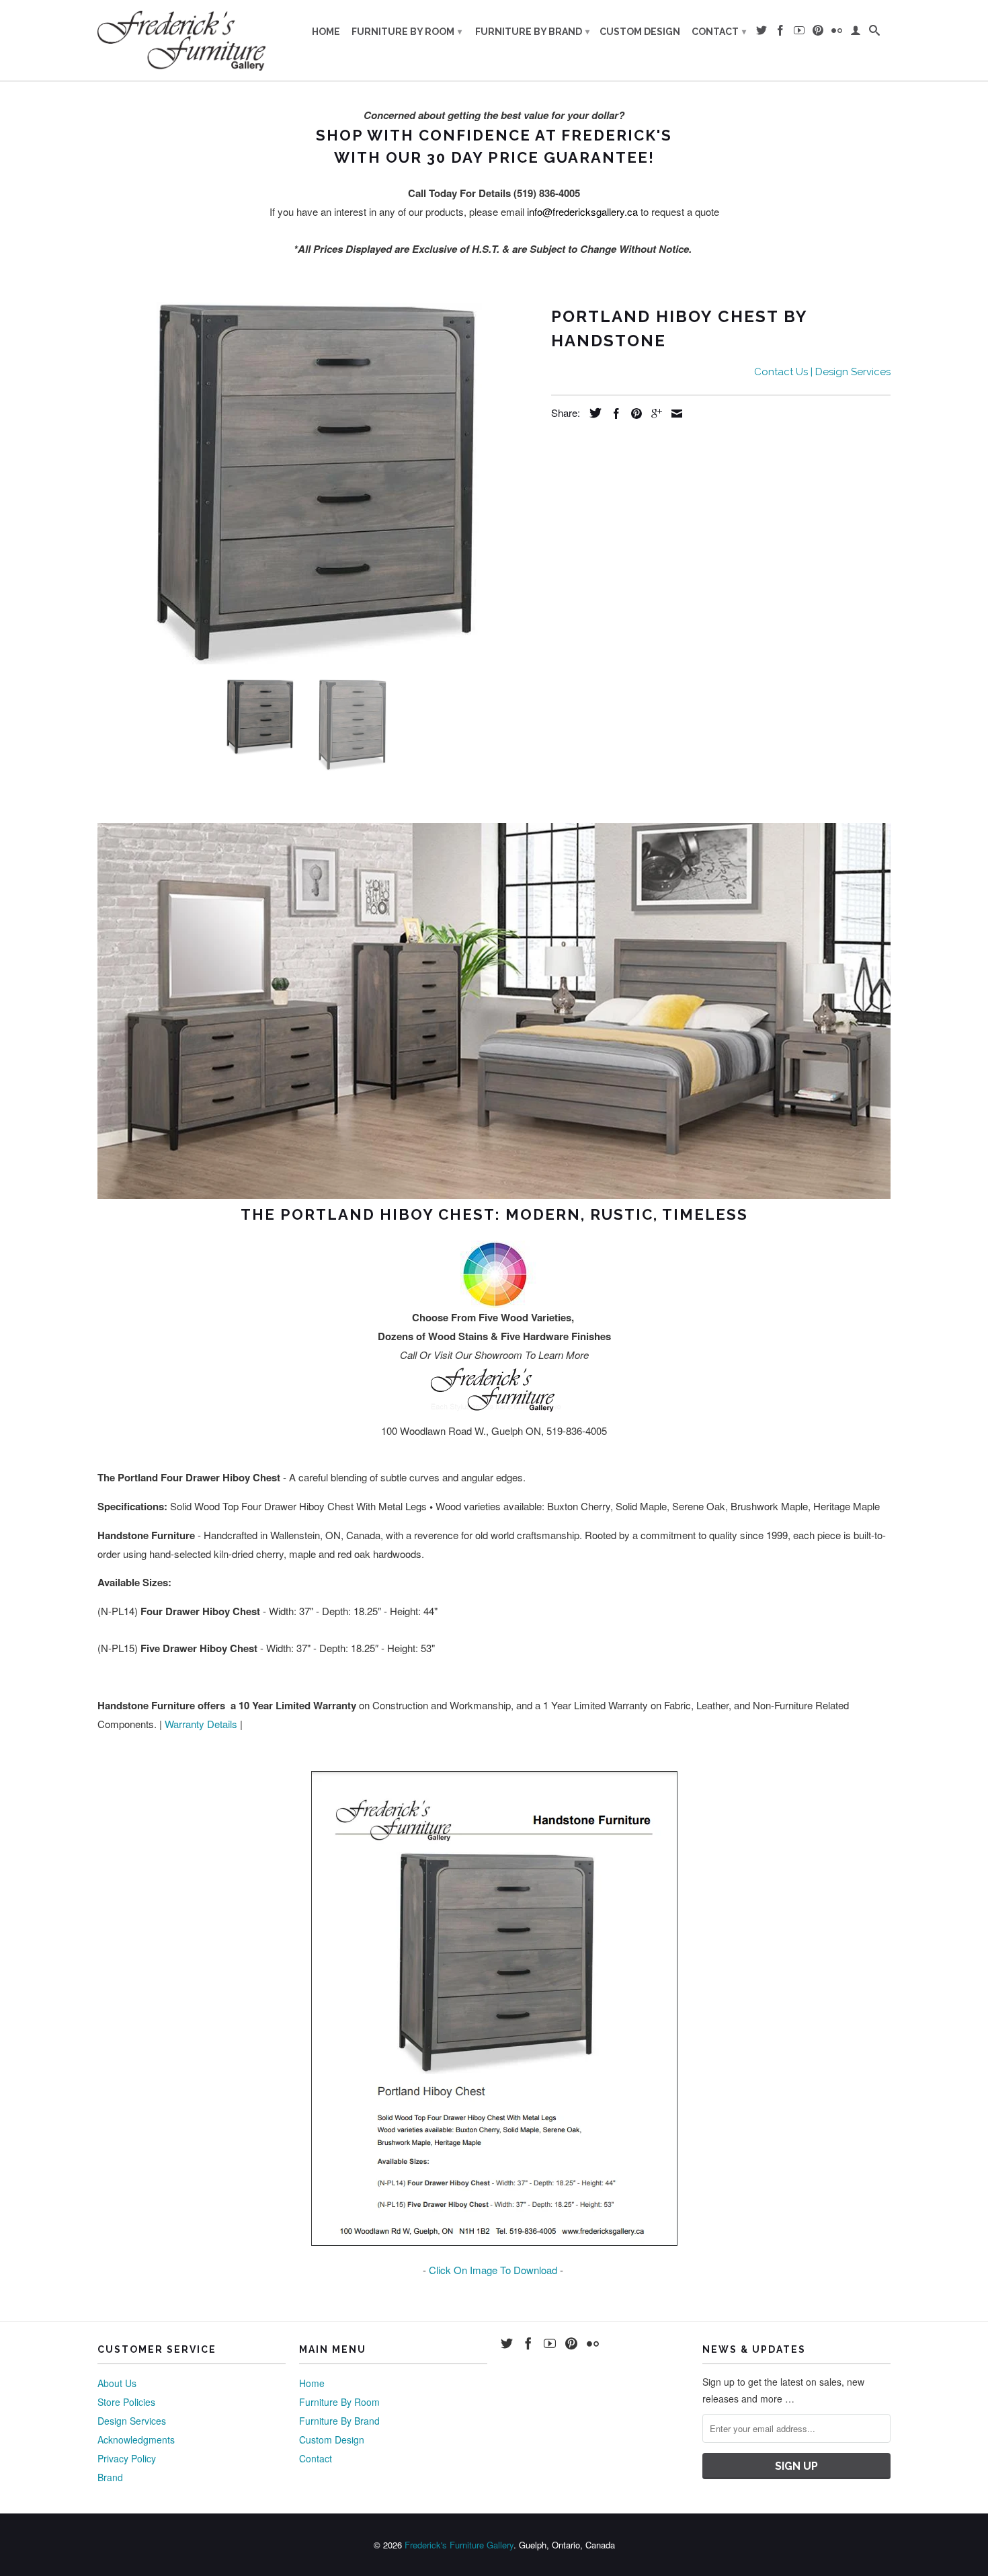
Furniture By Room (407, 32)
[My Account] (856, 33)
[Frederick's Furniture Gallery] (181, 40)
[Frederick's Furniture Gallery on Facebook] (780, 33)
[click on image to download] (494, 2241)
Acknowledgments (136, 2440)
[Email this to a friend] (673, 414)
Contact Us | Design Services (822, 372)
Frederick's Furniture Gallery (459, 2545)
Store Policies (126, 2402)
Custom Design (640, 32)
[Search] (874, 33)
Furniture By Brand (532, 32)
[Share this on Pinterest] (633, 414)
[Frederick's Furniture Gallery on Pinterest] (818, 33)
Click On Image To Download (493, 2270)
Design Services (132, 2421)
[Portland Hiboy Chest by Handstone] (318, 483)
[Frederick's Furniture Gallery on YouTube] (799, 33)
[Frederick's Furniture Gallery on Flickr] (837, 33)
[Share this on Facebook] (613, 414)
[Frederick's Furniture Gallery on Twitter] (761, 33)
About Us (117, 2383)
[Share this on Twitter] (592, 413)
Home (326, 32)
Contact (719, 32)
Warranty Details (201, 1724)
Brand (110, 2477)
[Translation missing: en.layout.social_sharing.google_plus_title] (653, 414)
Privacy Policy (127, 2458)
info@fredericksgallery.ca (582, 211)
